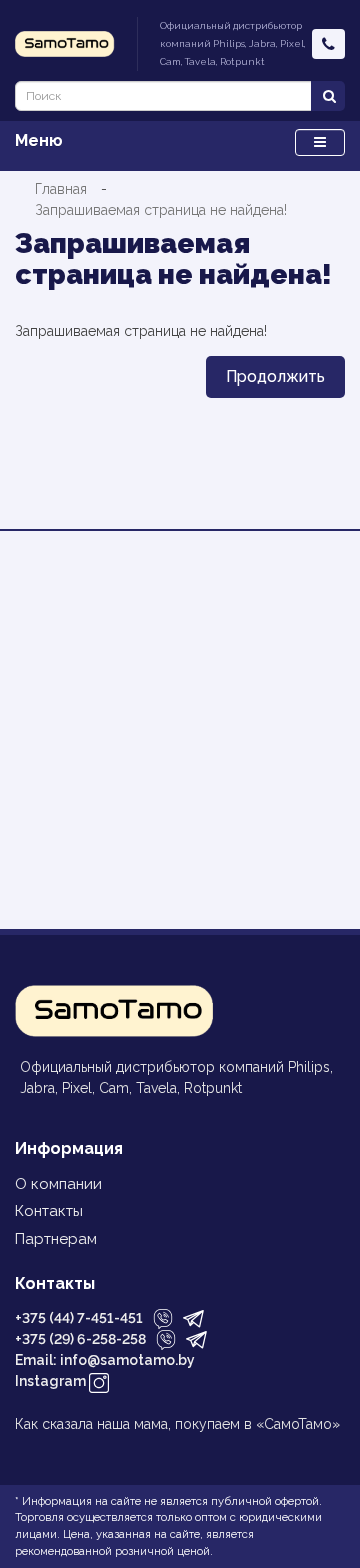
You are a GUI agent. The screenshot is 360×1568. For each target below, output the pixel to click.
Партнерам (56, 1239)
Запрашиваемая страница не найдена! (161, 210)
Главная (61, 189)
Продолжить (275, 376)
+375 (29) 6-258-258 (80, 1339)
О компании (58, 1184)
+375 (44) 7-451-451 (79, 1318)
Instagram (52, 1381)
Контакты (49, 1211)
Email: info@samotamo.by (105, 1360)
